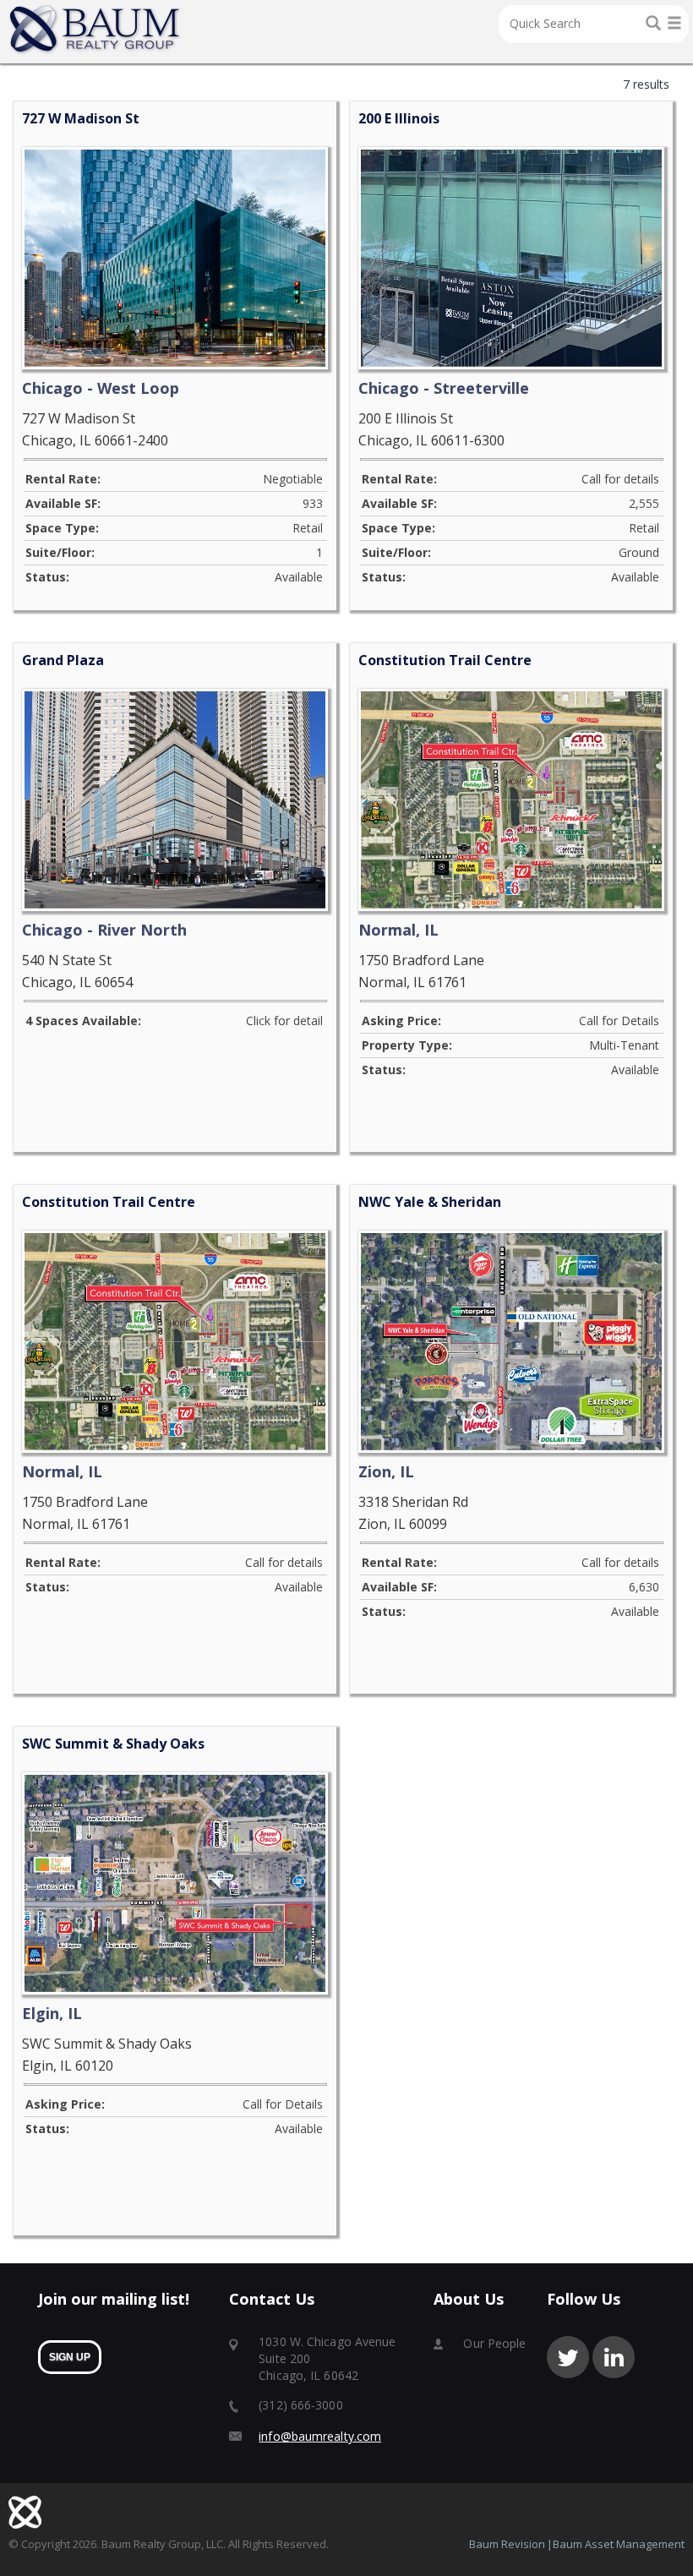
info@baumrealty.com (320, 2436)
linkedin (614, 2357)
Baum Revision (507, 2544)
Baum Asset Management (619, 2544)
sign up (70, 2357)
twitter (568, 2357)
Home (95, 30)
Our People (494, 2343)
